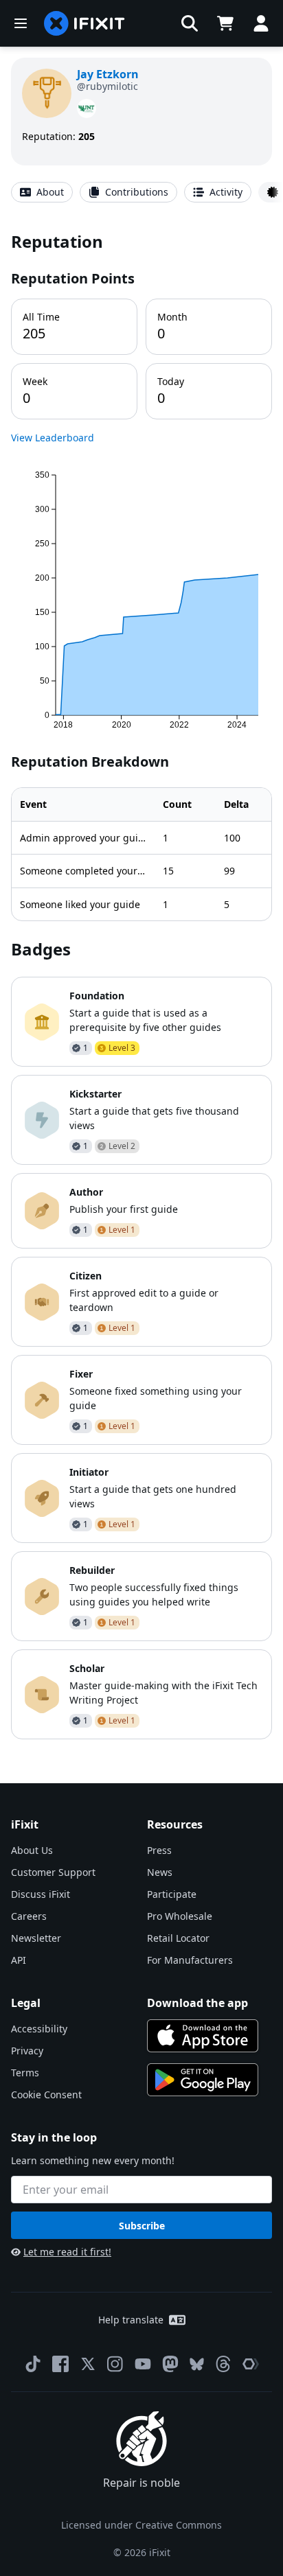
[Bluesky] (197, 2364)
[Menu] (21, 23)
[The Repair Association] (251, 2364)
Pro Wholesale (180, 1916)
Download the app (197, 2003)
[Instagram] (115, 2364)
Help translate (131, 2320)
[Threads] (223, 2364)
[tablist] (141, 192)
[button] (190, 23)
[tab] (42, 192)
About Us (32, 1850)
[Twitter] (88, 2364)
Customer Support (53, 1872)
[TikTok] (33, 2364)
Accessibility (39, 2029)
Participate (172, 1894)
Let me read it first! (67, 2252)
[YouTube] (143, 2364)
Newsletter (36, 1938)
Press (159, 1850)
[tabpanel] (141, 985)
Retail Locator (178, 1938)
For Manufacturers (190, 1960)
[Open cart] (225, 23)
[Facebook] (60, 2364)
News (160, 1872)
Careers (29, 1916)
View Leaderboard (53, 438)
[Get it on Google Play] (203, 2080)
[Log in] (261, 23)
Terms (25, 2073)
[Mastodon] (170, 2364)
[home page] (84, 23)
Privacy (27, 2051)
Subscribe (142, 2226)
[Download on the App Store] (203, 2036)
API (19, 1960)
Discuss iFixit (41, 1894)
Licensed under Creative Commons (141, 2525)
